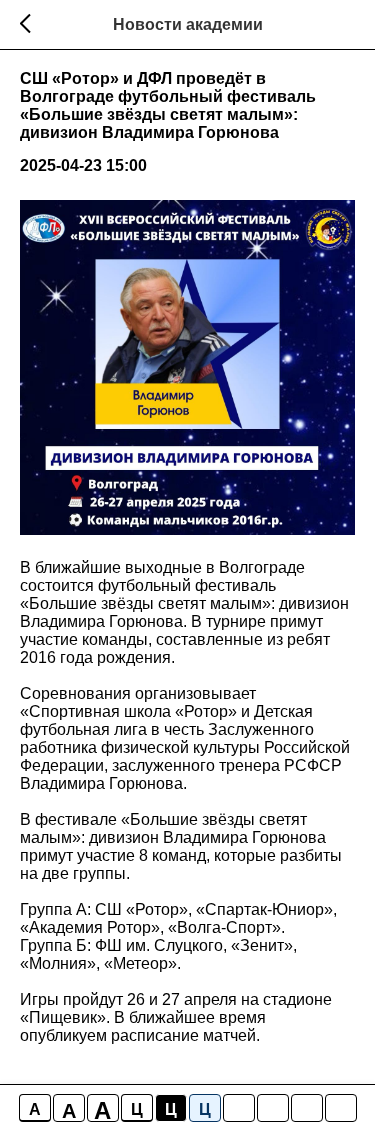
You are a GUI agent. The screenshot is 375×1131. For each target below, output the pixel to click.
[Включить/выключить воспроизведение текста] (273, 1108)
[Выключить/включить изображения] (239, 1108)
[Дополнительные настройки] (307, 1108)
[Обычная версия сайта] (341, 1108)
